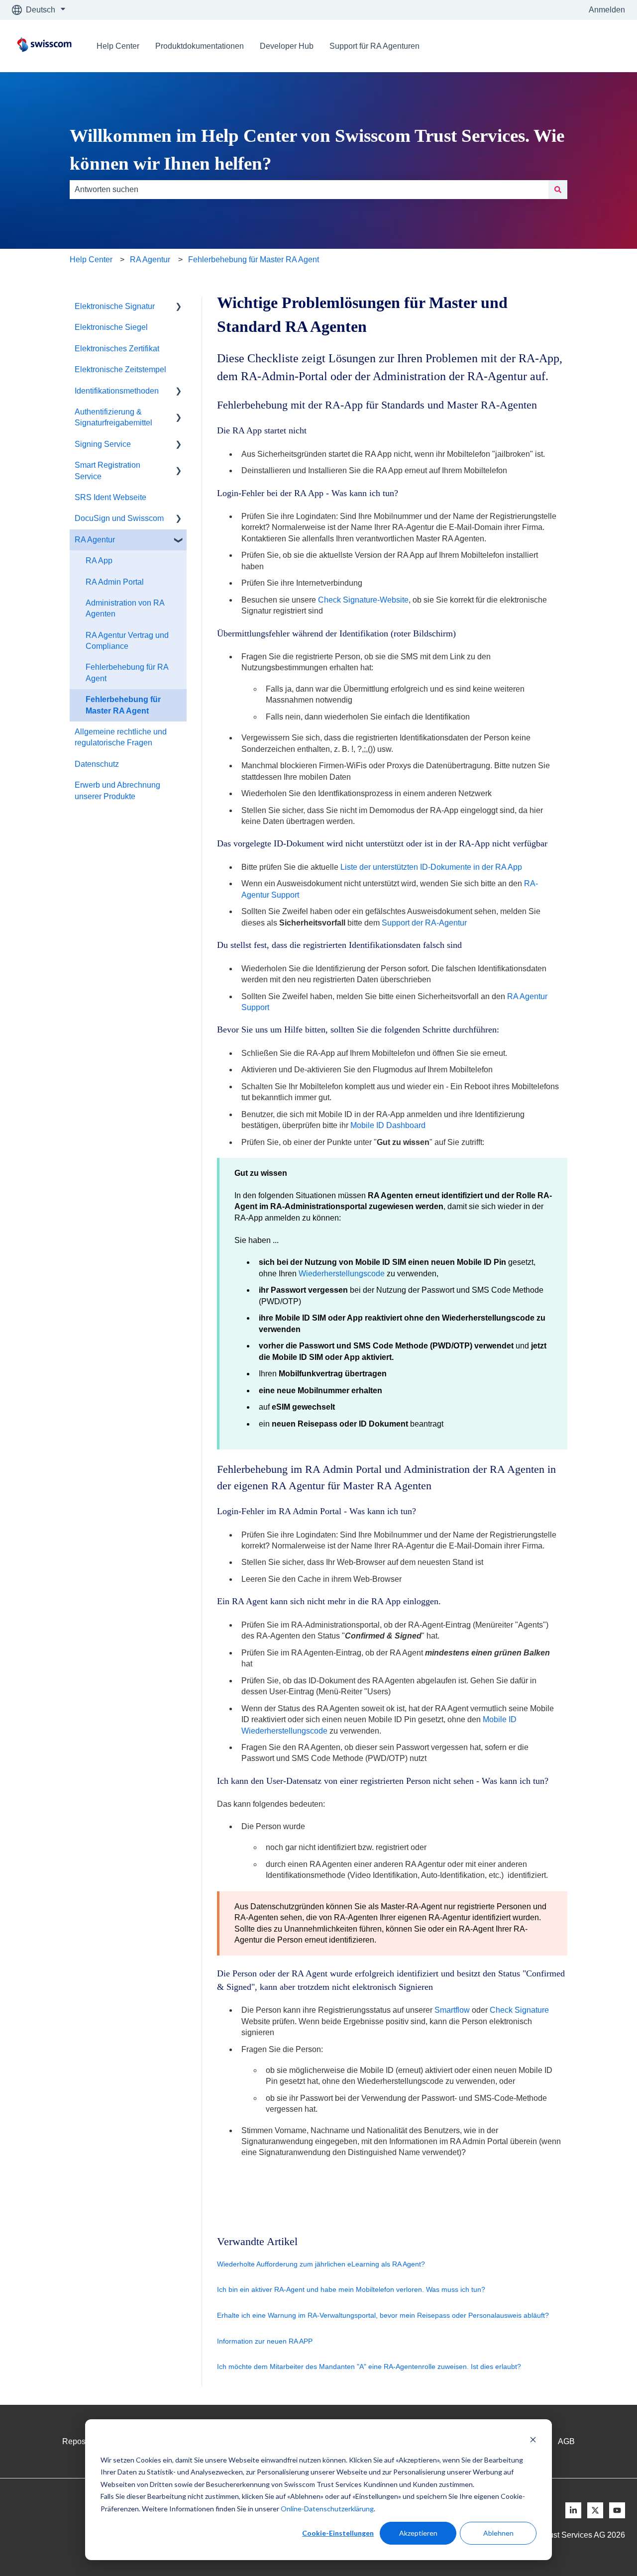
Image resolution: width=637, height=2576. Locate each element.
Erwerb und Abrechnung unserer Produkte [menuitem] (117, 790)
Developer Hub (287, 46)
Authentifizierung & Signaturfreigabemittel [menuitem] (113, 417)
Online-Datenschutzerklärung (327, 2509)
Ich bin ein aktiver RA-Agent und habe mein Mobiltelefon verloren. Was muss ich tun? (351, 2289)
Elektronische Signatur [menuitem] (115, 306)
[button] (179, 307)
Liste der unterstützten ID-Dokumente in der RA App (431, 867)
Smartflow (452, 2010)
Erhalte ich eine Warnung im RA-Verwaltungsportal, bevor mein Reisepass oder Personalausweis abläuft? (383, 2315)
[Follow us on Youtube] (617, 2510)
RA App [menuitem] (99, 561)
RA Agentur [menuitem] (95, 540)
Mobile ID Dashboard (388, 1125)
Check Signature (519, 2010)
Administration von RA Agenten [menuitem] (125, 608)
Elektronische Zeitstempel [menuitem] (120, 369)
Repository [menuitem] (81, 2441)
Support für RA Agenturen (374, 46)
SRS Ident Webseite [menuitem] (110, 497)
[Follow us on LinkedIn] (573, 2510)
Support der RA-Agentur (424, 923)
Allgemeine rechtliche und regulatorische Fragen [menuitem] (121, 737)
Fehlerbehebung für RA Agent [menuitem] (127, 672)
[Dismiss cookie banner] (533, 2441)
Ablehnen (498, 2533)
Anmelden (607, 10)
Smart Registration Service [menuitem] (107, 470)
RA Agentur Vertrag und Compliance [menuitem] (127, 641)
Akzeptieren (418, 2533)
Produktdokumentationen (200, 46)
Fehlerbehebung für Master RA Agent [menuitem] (123, 705)
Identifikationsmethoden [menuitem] (117, 391)
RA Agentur (150, 259)
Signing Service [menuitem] (103, 444)
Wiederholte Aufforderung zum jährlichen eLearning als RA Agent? (321, 2264)
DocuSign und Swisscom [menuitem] (119, 518)
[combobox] (309, 190)
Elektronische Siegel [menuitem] (111, 327)
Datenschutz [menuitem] (97, 764)
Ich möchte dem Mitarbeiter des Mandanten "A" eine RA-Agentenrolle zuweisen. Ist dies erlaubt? (369, 2367)
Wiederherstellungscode (342, 1274)
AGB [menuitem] (566, 2441)
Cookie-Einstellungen (338, 2533)
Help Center (118, 46)
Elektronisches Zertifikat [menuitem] (117, 349)
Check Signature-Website (363, 600)
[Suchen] (558, 190)
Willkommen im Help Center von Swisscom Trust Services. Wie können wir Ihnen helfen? (317, 150)
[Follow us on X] (595, 2510)
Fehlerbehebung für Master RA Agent (254, 259)
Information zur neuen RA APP (265, 2341)
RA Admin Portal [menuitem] (115, 582)
